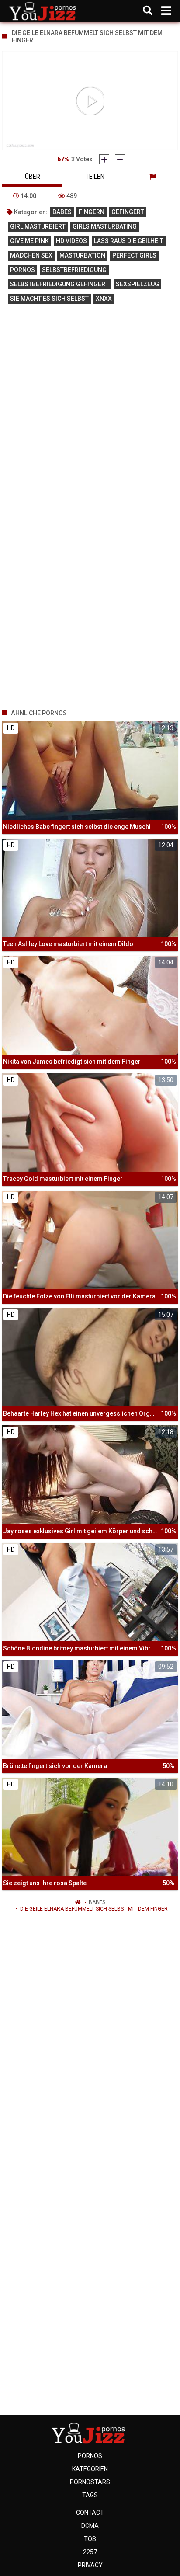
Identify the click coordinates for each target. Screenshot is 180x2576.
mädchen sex (31, 255)
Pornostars (90, 2482)
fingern (92, 212)
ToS (90, 2539)
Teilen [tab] (95, 177)
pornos (22, 270)
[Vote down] (120, 159)
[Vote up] (104, 159)
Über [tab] (33, 177)
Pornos (90, 2456)
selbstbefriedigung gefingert (59, 284)
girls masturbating (105, 226)
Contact (90, 2513)
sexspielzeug (137, 284)
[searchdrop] (148, 11)
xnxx (104, 299)
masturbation (82, 255)
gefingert (128, 212)
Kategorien (90, 2469)
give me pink (29, 241)
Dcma (90, 2526)
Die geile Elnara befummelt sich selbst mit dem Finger (94, 1909)
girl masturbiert (38, 226)
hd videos (71, 241)
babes (62, 212)
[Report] (152, 177)
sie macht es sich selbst (49, 299)
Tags (90, 2495)
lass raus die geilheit (129, 241)
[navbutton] (166, 11)
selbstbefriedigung (74, 270)
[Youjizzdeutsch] (44, 11)
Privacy (90, 2565)
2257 (90, 2552)
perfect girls (134, 255)
